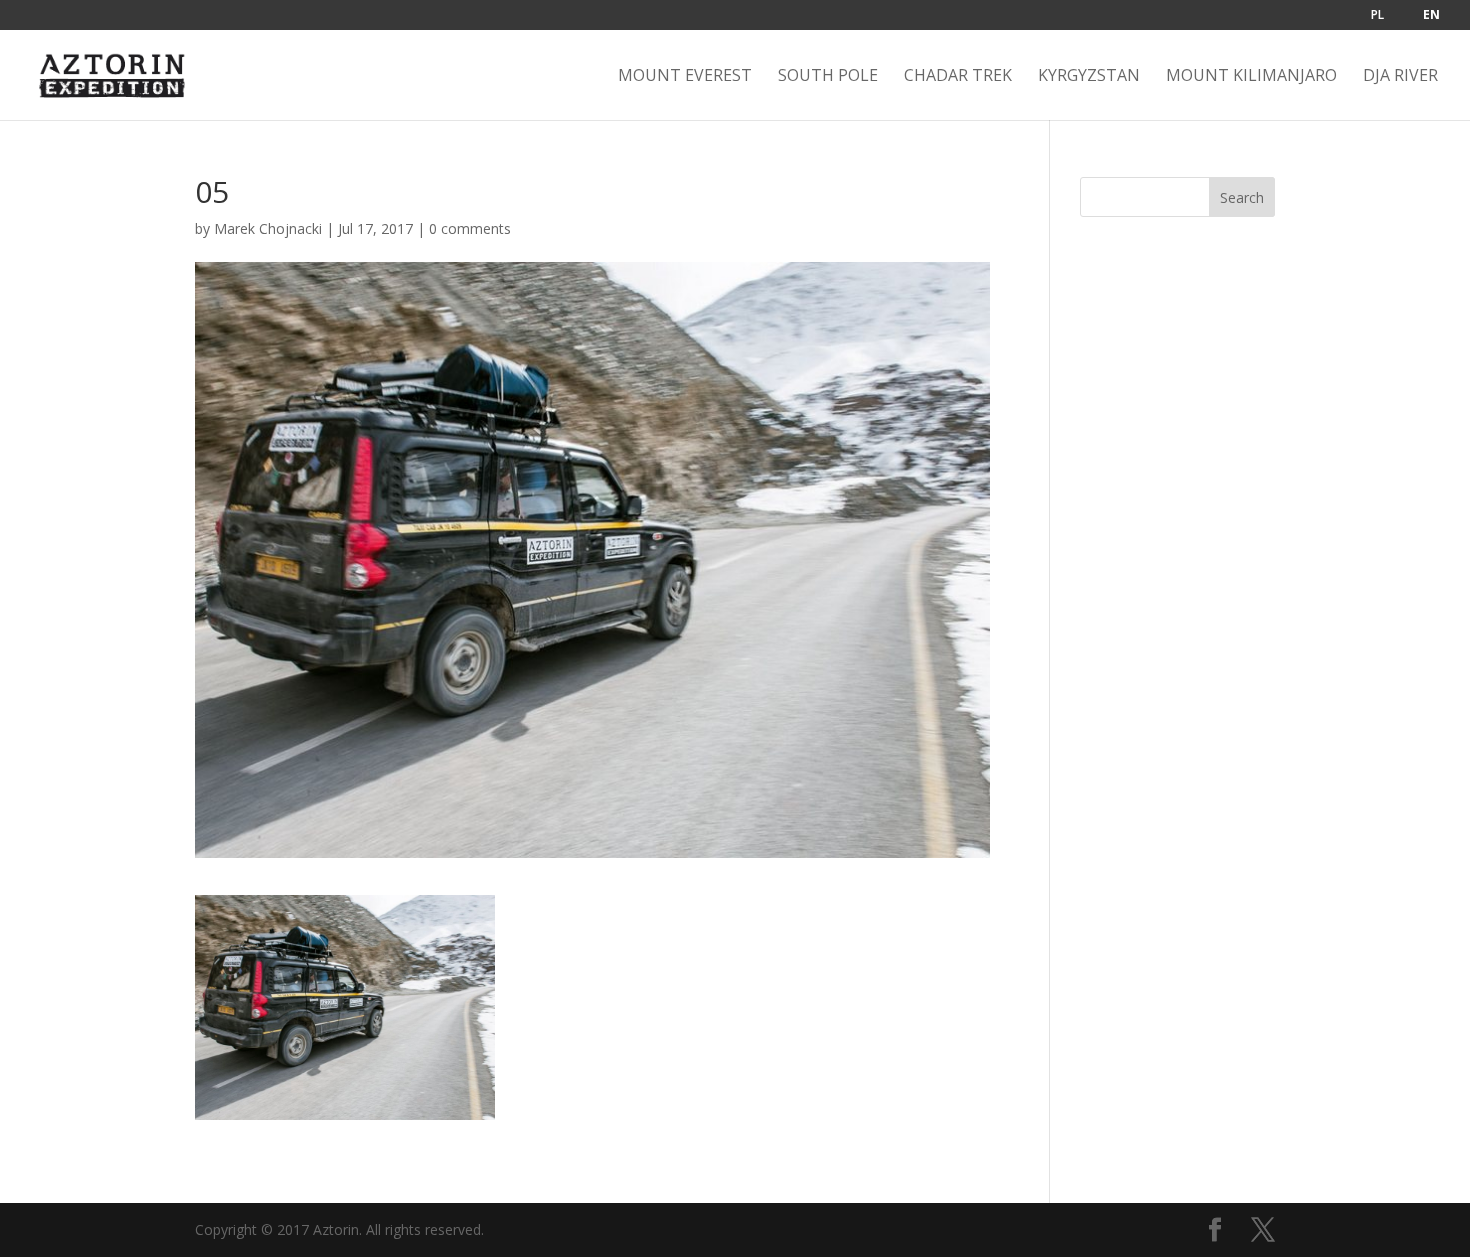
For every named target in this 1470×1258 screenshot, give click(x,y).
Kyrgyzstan (1089, 77)
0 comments (470, 228)
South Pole (828, 77)
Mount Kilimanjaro (1251, 77)
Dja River (1400, 77)
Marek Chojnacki (268, 228)
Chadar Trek (958, 77)
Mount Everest (685, 77)
